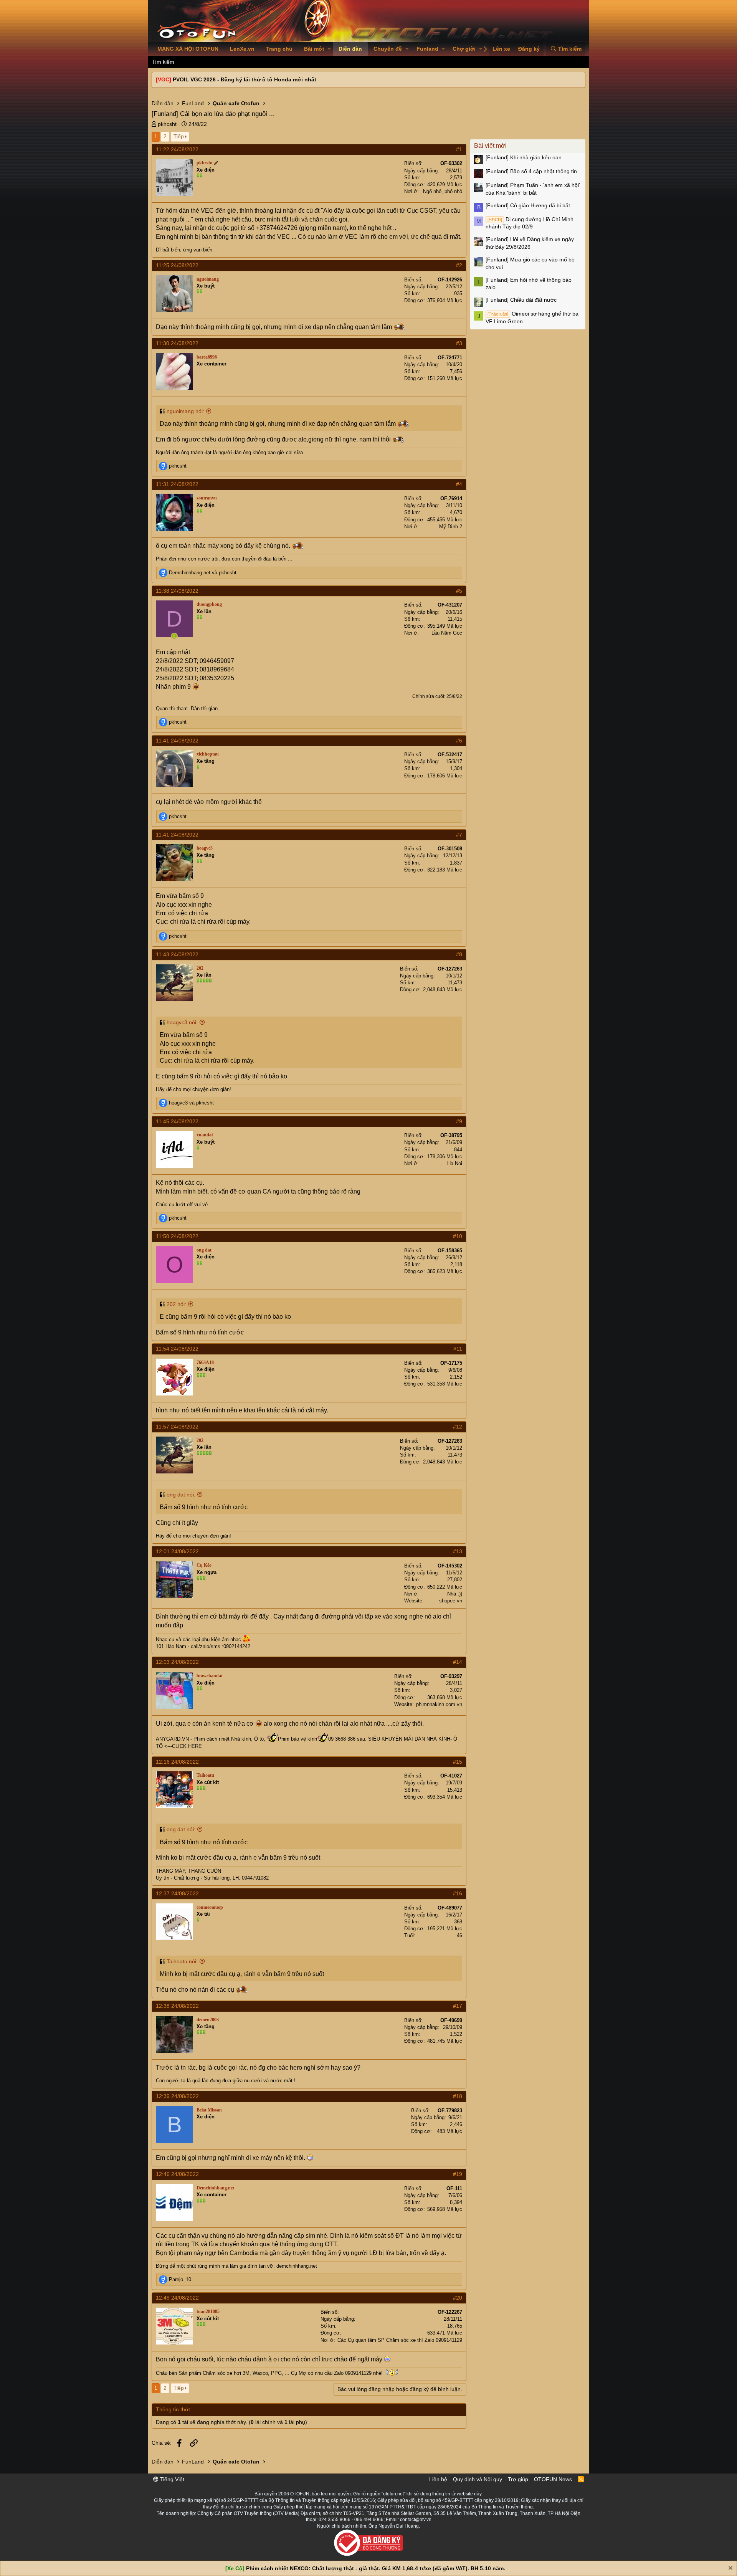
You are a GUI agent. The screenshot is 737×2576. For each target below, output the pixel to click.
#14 (458, 1662)
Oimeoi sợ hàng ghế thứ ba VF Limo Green (532, 317)
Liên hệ (438, 2479)
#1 (459, 149)
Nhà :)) (455, 1594)
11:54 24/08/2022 (177, 1349)
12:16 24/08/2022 (177, 1762)
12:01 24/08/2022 (177, 1551)
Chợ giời (464, 49)
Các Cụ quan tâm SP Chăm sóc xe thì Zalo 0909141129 (400, 2340)
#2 (459, 265)
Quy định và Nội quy (478, 2479)
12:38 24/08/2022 (177, 2006)
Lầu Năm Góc (447, 633)
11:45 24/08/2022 (177, 1121)
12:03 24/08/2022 (177, 1662)
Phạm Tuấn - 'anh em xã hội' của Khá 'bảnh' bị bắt (533, 189)
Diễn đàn (350, 49)
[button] (329, 49)
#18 (458, 2096)
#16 (458, 1893)
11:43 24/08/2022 (177, 954)
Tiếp (179, 136)
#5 (459, 591)
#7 (459, 835)
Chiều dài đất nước (521, 300)
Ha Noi (455, 1163)
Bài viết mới (490, 146)
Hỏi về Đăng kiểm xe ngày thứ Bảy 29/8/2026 (530, 243)
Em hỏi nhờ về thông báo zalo (529, 284)
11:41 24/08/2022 (177, 741)
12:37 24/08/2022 (177, 1893)
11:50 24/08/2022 (177, 1236)
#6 (459, 741)
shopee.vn (451, 1601)
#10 (458, 1236)
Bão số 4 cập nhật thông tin (531, 171)
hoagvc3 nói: (182, 1022)
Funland (427, 49)
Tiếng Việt (171, 2479)
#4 (459, 484)
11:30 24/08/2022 (177, 343)
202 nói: (176, 1304)
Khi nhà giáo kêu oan (524, 157)
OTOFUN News (553, 2479)
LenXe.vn (242, 49)
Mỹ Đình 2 (451, 527)
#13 (458, 1551)
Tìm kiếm (163, 62)
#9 (459, 1121)
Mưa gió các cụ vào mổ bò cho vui (530, 263)
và (203, 573)
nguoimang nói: (185, 411)
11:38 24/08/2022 (177, 591)
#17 (458, 2006)
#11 (458, 1349)
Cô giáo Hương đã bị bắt (528, 205)
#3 (459, 343)
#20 (458, 2298)
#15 (458, 1762)
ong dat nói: (181, 1495)
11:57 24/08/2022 (177, 1427)
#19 (458, 2174)
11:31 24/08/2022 (177, 484)
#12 (458, 1427)
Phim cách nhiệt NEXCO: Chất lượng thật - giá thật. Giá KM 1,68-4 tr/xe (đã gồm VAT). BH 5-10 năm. (376, 2568)
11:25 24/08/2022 (177, 265)
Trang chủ (279, 49)
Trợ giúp (518, 2479)
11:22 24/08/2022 (177, 149)
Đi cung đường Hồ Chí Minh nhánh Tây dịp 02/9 (530, 223)
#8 (459, 954)
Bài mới (314, 49)
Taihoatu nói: (182, 1961)
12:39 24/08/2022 (177, 2096)
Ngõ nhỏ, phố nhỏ (443, 191)
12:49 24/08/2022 (177, 2298)
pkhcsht (167, 124)
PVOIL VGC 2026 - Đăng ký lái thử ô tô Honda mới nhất (245, 79)
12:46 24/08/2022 (177, 2174)
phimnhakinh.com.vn (439, 1704)
